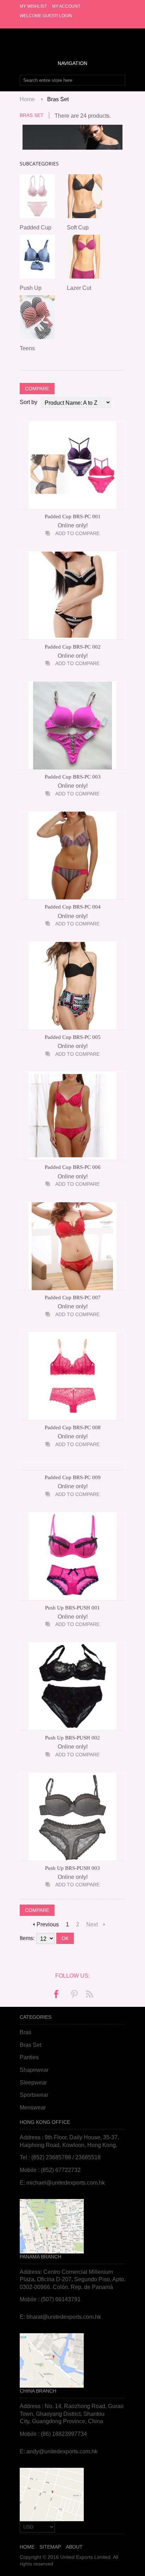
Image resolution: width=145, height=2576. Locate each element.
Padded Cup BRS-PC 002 (73, 647)
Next (92, 1924)
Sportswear (34, 2095)
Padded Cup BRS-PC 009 (73, 1477)
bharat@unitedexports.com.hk (64, 2317)
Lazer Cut (79, 288)
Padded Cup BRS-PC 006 (73, 1167)
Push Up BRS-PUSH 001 (72, 1608)
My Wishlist (33, 6)
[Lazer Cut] (84, 258)
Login (66, 16)
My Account (66, 6)
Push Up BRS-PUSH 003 (72, 1868)
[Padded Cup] (37, 197)
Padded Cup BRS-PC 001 (73, 516)
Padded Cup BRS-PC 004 (73, 907)
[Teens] (37, 318)
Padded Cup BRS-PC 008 (73, 1427)
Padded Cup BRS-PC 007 (73, 1297)
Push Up (31, 288)
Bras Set (30, 2045)
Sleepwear (33, 2083)
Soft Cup (78, 227)
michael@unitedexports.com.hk (66, 2183)
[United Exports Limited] (72, 36)
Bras (26, 2032)
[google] (89, 1995)
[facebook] (56, 1995)
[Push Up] (37, 258)
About (74, 2547)
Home (27, 99)
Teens (27, 348)
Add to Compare (77, 533)
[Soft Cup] (84, 197)
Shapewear (34, 2070)
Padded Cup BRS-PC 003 (73, 777)
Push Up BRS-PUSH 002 (72, 1738)
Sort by (29, 402)
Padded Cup (36, 227)
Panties (29, 2057)
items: (27, 1938)
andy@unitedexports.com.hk (62, 2451)
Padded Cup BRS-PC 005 (73, 1037)
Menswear (33, 2107)
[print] (74, 1995)
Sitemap (50, 2547)
